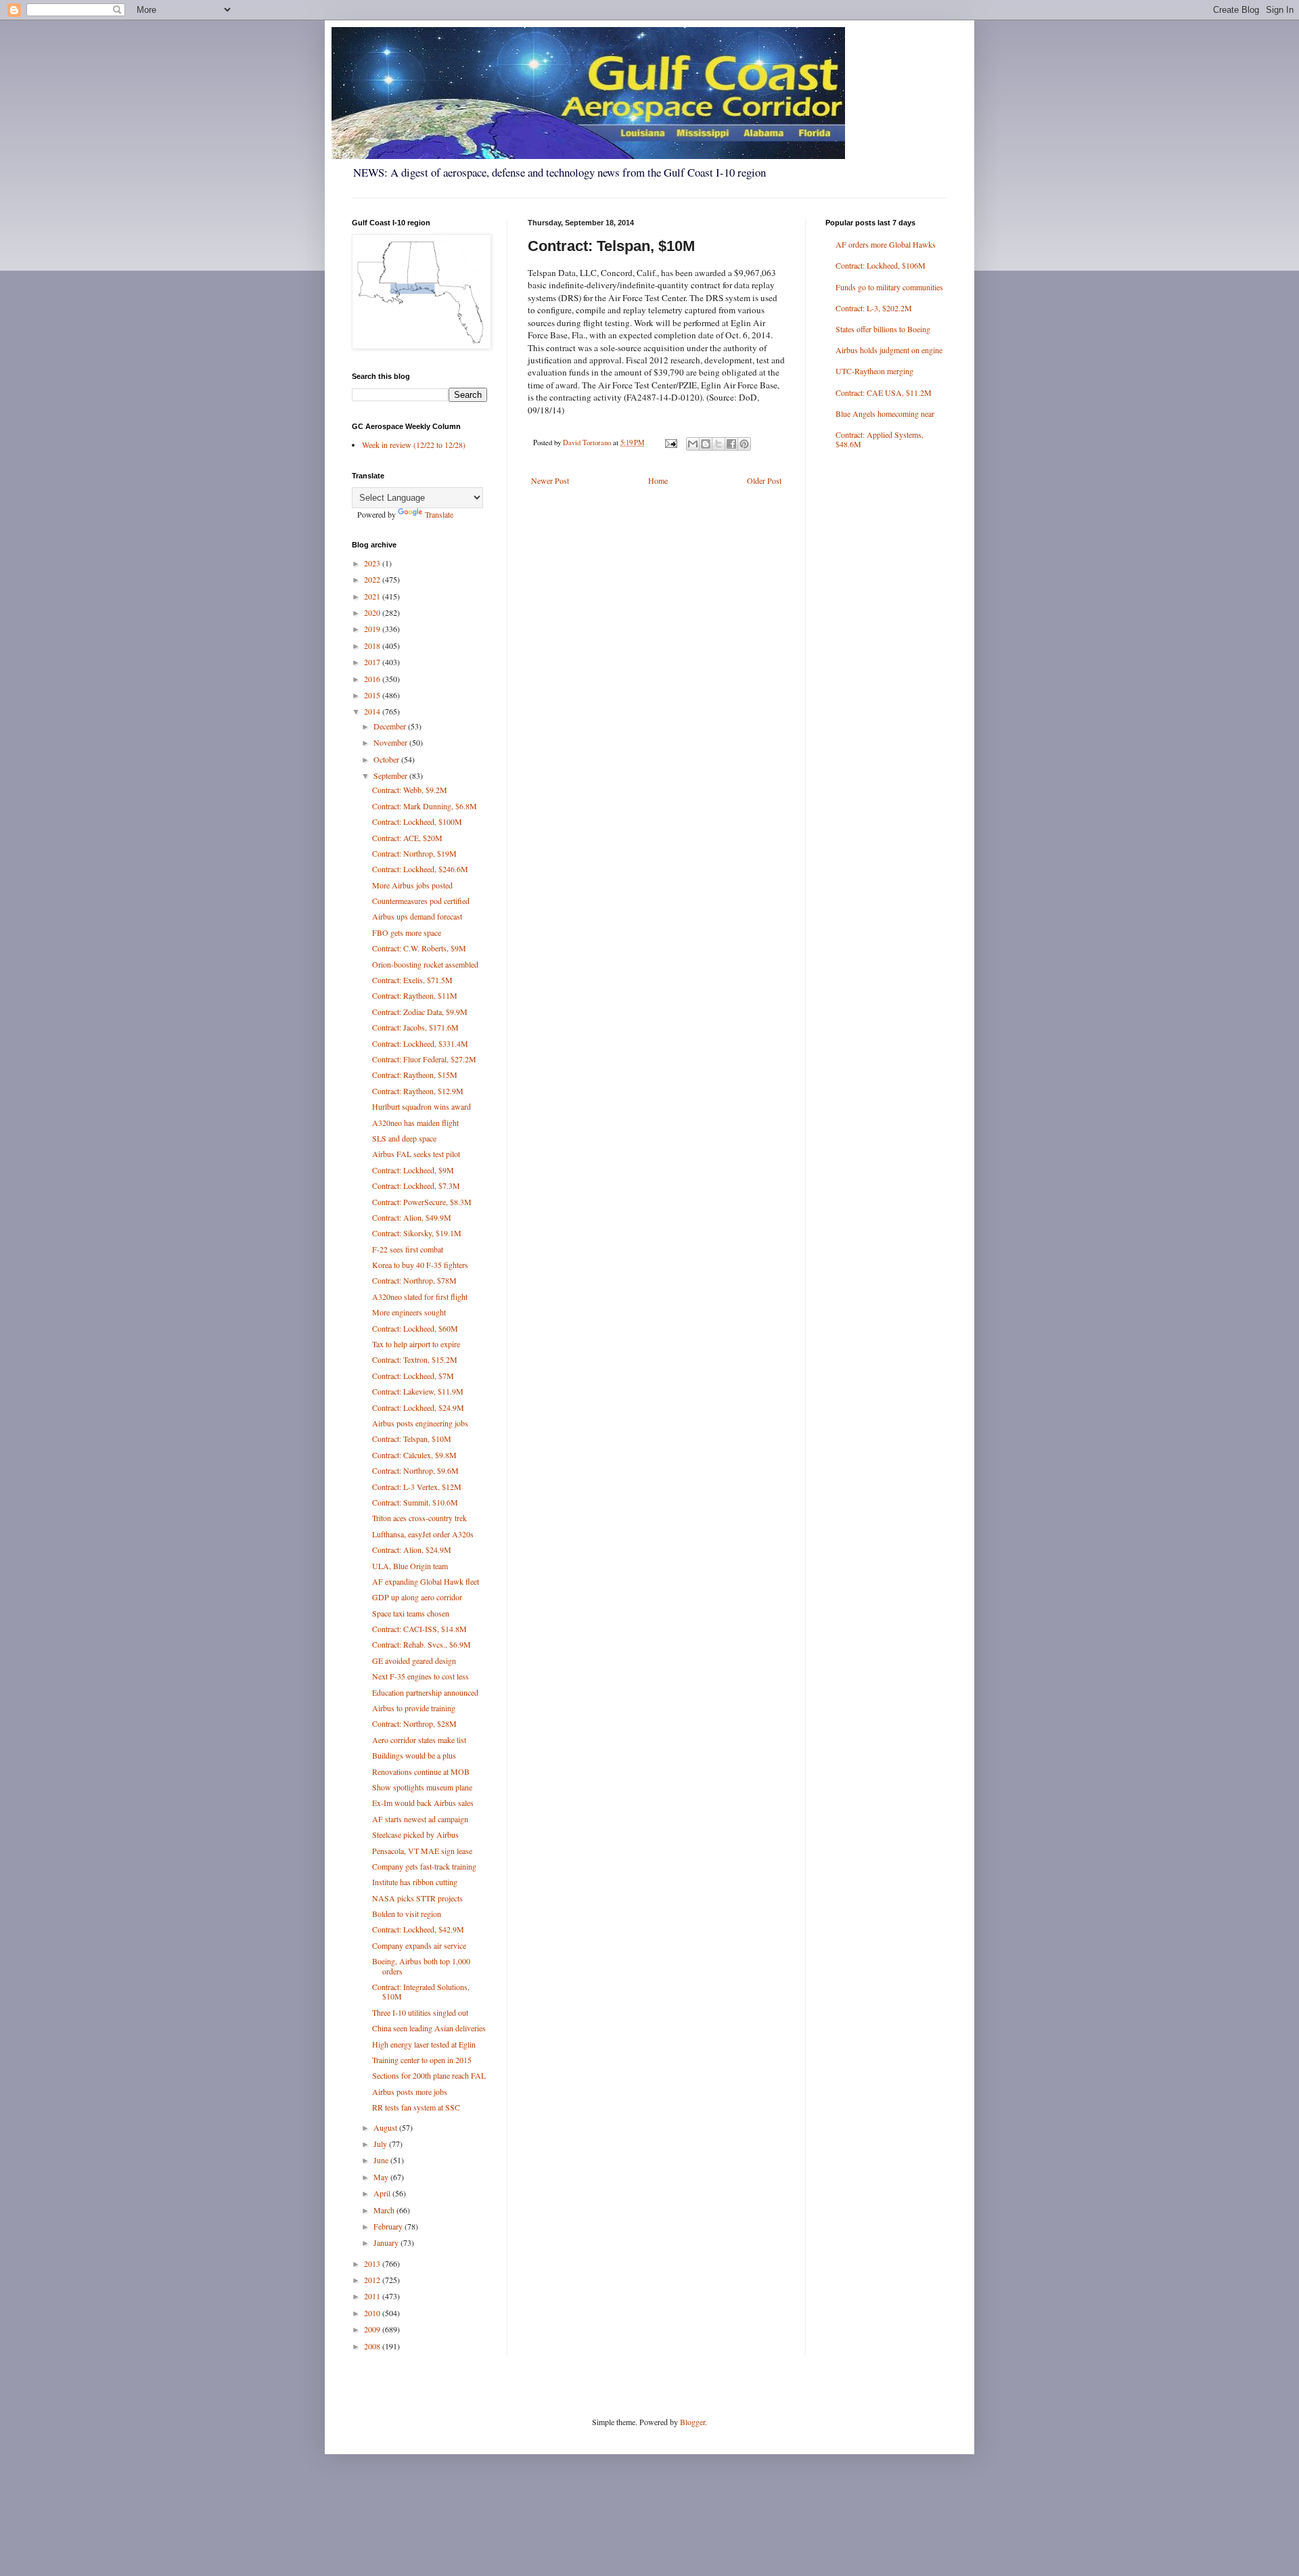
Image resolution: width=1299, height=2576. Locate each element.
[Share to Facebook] (731, 444)
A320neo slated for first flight (420, 1296)
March (385, 2210)
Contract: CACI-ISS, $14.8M (419, 1629)
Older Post (764, 480)
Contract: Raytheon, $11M (415, 995)
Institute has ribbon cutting (415, 1882)
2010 (373, 2313)
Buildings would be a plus (414, 1755)
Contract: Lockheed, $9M (413, 1170)
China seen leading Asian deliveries (429, 2028)
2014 (373, 711)
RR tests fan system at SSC (416, 2107)
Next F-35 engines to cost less (420, 1676)
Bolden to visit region (407, 1914)
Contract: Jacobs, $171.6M (415, 1027)
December (391, 726)
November (391, 742)
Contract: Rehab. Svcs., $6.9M (421, 1644)
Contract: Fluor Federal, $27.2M (424, 1059)
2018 (373, 646)
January (387, 2242)
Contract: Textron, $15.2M (415, 1359)
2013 (373, 2263)
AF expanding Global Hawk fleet (426, 1581)
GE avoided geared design (414, 1660)
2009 (373, 2329)
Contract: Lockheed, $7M (413, 1376)
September (391, 775)
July (381, 2144)
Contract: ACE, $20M (407, 838)
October (387, 759)
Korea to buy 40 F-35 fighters (420, 1265)
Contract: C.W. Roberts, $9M (419, 948)
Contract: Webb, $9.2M (410, 790)
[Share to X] (719, 444)
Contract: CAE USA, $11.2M (884, 392)
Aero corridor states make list (419, 1740)
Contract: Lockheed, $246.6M (420, 869)
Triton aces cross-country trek (419, 1518)
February (389, 2226)
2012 (373, 2280)
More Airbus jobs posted (412, 885)
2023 (373, 563)
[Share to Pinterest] (744, 444)
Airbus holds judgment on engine (889, 350)
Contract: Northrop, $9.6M (415, 1470)
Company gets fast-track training (424, 1866)
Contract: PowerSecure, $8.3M (422, 1202)
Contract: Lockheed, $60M (415, 1328)
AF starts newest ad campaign (420, 1819)
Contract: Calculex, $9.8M (414, 1455)
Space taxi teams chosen (411, 1613)
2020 (373, 612)
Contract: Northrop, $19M (414, 853)
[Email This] (693, 444)
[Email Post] (670, 443)
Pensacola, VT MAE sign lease (422, 1851)
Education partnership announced (425, 1692)
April (383, 2193)
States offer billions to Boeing (883, 329)
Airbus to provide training (414, 1708)
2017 (373, 662)
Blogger (692, 2422)
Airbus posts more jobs (410, 2092)
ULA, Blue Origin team (410, 1566)
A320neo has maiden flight (415, 1123)
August (386, 2127)
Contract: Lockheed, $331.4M (420, 1043)
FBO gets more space (407, 932)
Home (658, 480)
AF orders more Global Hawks (886, 244)
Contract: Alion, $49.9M (412, 1217)
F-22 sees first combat (408, 1249)
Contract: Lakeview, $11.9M (418, 1391)
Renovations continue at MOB (421, 1771)
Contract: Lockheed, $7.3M (416, 1185)
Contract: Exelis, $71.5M (412, 980)
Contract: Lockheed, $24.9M (418, 1407)
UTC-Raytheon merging (874, 371)
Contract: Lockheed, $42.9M (418, 1929)
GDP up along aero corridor (417, 1597)
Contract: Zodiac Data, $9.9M (420, 1012)
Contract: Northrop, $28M (414, 1723)
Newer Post (550, 480)
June (382, 2160)
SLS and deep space (404, 1138)
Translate (439, 514)
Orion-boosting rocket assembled (425, 964)
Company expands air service (419, 1945)
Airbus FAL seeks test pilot (416, 1154)
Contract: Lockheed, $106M (881, 265)
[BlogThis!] (706, 444)
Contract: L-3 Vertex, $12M (417, 1487)
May (382, 2177)
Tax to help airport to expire (416, 1344)
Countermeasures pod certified (421, 901)
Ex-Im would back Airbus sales (423, 1803)
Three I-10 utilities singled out (420, 2012)
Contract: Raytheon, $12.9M (418, 1091)
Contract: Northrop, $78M (414, 1280)
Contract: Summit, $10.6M (415, 1502)
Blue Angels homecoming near (885, 413)
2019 (373, 629)
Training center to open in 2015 (422, 2060)
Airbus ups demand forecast (417, 916)
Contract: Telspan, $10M (412, 1439)
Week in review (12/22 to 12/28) (414, 445)
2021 (373, 596)
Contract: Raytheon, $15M (415, 1075)
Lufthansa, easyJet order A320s (423, 1534)
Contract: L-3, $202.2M (874, 308)
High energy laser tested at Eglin (424, 2044)
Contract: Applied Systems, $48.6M (880, 439)
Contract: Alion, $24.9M (412, 1550)
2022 (373, 579)
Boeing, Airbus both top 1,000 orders (421, 1966)
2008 (373, 2346)
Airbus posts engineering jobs (420, 1423)
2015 (373, 695)
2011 (373, 2296)
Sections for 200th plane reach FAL (429, 2075)
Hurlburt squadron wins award (421, 1106)
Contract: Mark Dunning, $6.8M (425, 806)
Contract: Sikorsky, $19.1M (417, 1233)
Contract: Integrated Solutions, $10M (421, 1991)
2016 (373, 679)
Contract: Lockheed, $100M (417, 821)
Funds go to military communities (889, 287)
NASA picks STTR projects (417, 1898)
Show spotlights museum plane (422, 1787)
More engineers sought (409, 1312)
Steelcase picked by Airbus (415, 1834)
